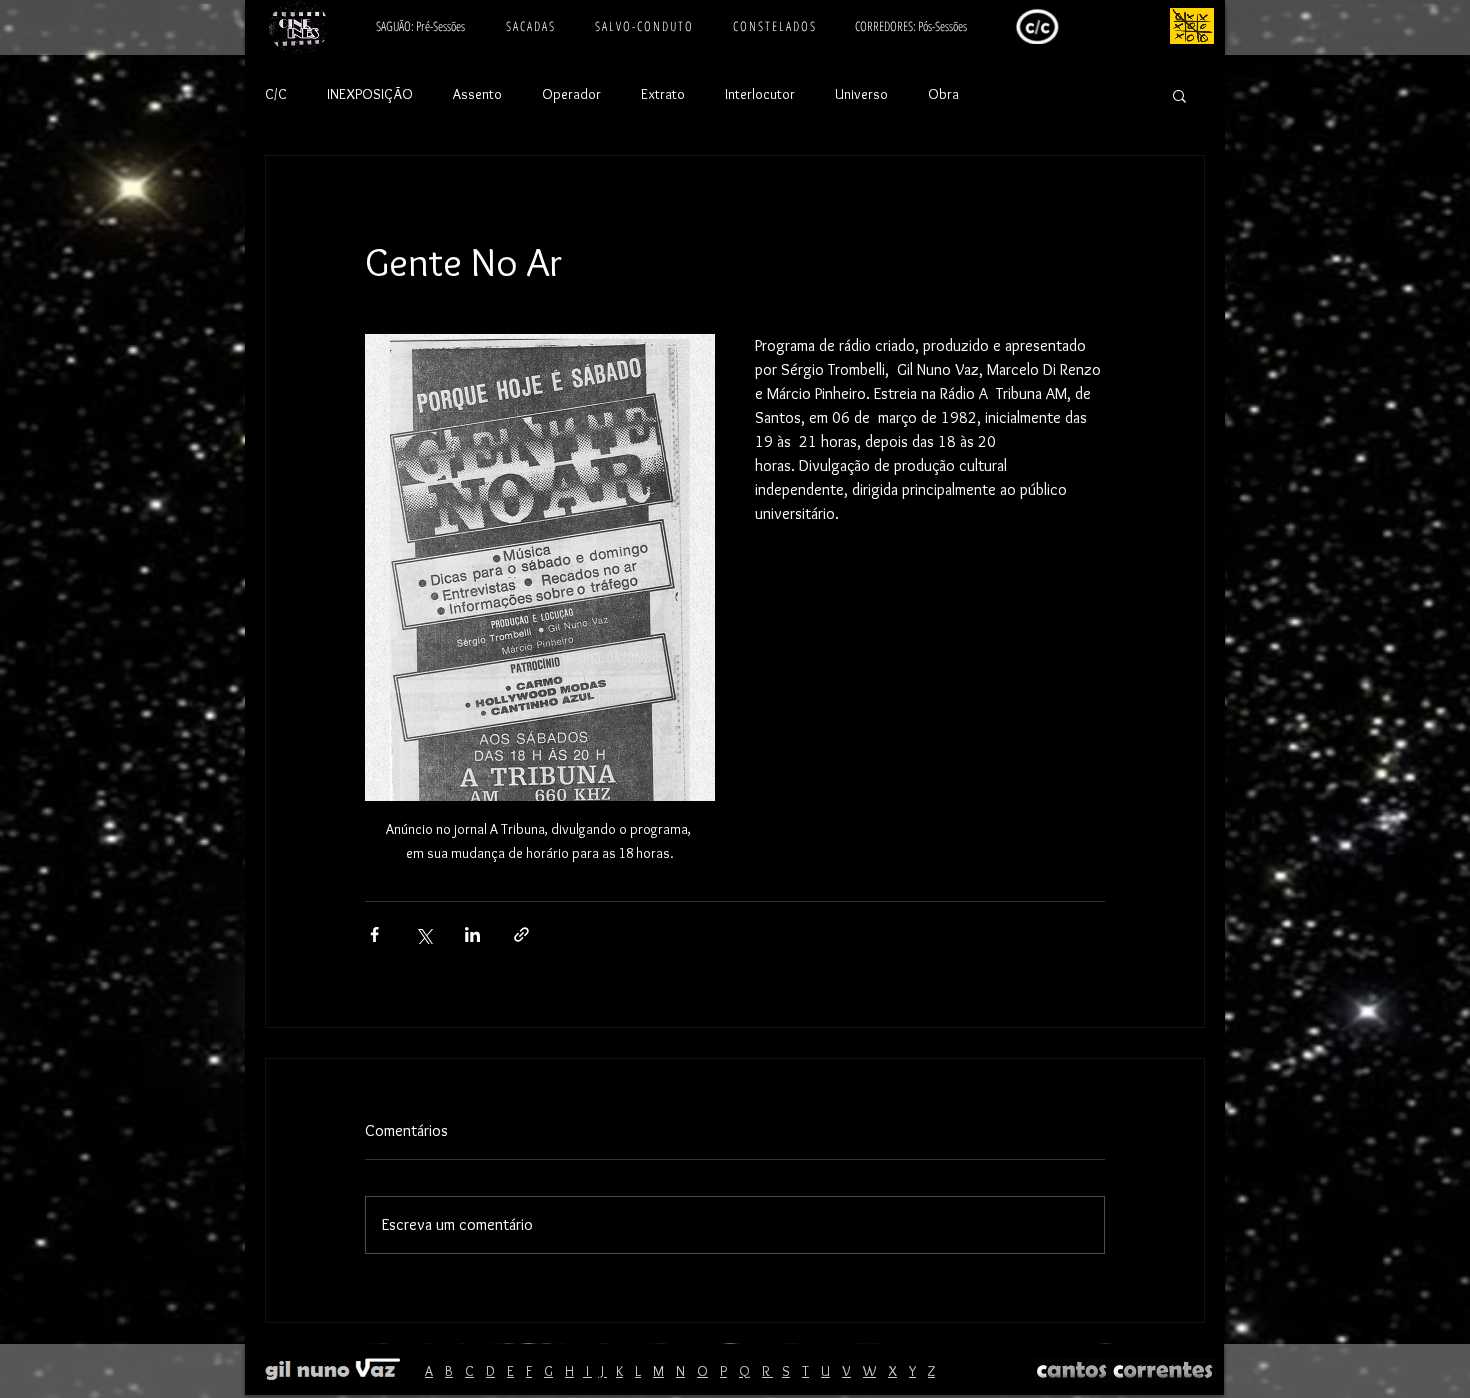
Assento (477, 94)
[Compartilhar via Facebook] (374, 934)
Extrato (663, 94)
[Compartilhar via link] (521, 934)
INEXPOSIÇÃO (370, 94)
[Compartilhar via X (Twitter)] (423, 934)
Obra (943, 94)
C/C (276, 94)
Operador (571, 94)
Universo (861, 94)
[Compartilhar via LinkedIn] (472, 934)
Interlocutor (760, 94)
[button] (1179, 95)
